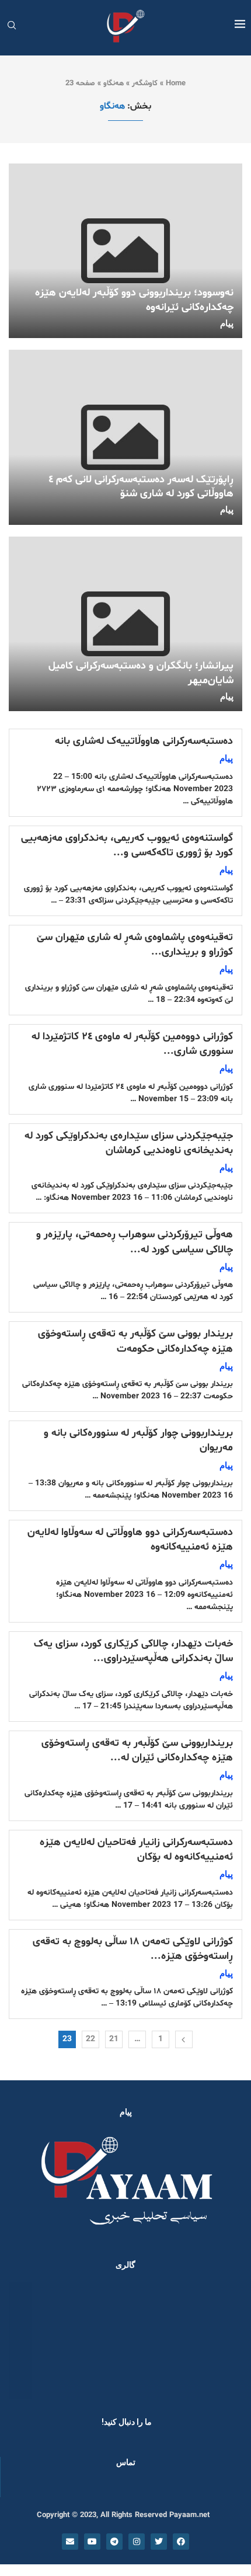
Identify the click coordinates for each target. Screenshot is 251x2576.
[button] (25, 2340)
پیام (227, 323)
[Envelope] (70, 2542)
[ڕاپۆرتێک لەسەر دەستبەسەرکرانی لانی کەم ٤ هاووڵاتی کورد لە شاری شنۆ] (125, 437)
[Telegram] (114, 2542)
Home (176, 83)
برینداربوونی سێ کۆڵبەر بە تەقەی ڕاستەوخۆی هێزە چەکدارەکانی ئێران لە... (137, 1750)
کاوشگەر (145, 83)
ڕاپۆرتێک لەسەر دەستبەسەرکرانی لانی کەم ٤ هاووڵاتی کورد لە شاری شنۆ (141, 487)
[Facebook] (181, 2542)
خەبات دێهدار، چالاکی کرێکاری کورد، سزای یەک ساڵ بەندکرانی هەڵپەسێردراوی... (133, 1651)
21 (114, 2039)
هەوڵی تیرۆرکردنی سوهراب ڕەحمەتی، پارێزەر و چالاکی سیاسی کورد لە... (135, 1242)
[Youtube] (92, 2542)
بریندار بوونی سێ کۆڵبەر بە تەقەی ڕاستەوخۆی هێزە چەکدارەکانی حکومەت (135, 1341)
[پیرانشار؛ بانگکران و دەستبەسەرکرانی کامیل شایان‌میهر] (125, 624)
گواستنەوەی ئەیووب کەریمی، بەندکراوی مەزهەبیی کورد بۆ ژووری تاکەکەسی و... (127, 845)
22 (90, 2039)
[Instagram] (137, 2542)
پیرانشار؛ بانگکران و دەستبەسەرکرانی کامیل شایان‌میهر (141, 673)
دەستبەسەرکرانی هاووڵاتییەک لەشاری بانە (144, 741)
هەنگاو (114, 83)
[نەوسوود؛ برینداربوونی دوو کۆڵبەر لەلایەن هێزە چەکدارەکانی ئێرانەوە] (125, 251)
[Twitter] (159, 2542)
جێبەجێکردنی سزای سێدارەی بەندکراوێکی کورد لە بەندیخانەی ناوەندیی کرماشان (129, 1143)
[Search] (12, 27)
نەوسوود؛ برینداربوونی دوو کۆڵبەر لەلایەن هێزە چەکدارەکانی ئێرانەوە (134, 300)
